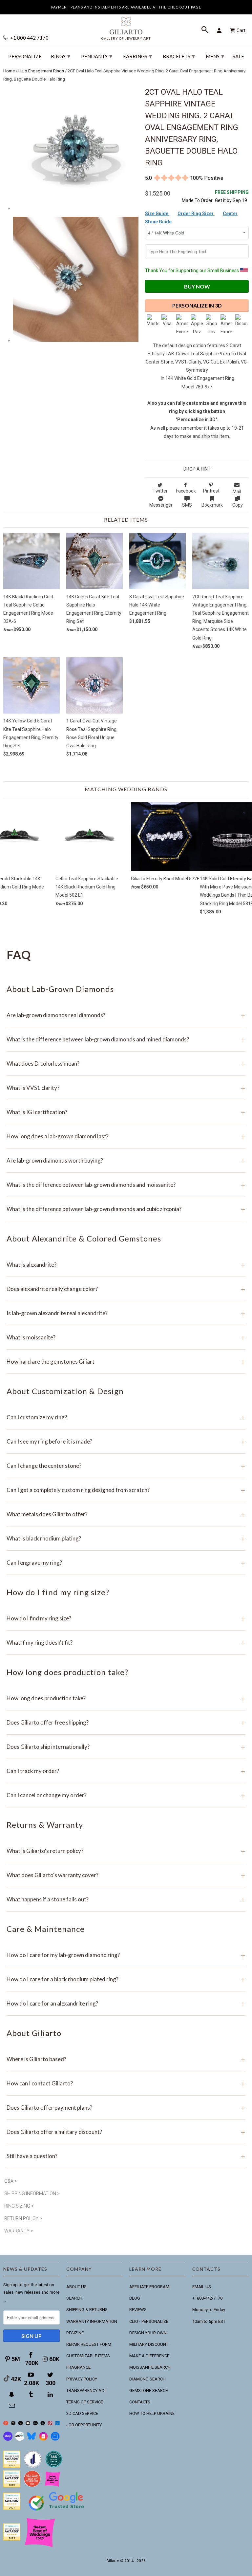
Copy (238, 505)
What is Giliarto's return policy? (126, 1851)
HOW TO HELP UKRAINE (152, 2413)
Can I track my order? (126, 1771)
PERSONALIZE (25, 56)
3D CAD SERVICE (82, 2413)
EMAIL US (202, 2287)
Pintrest (211, 491)
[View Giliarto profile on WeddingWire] (12, 2466)
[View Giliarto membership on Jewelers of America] (33, 2466)
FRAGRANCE (78, 2367)
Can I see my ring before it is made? (126, 1441)
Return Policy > (23, 2218)
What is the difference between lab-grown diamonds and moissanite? (126, 1185)
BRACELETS (179, 56)
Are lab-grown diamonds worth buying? (126, 1160)
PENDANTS (97, 56)
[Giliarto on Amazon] (43, 2424)
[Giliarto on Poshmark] (50, 2424)
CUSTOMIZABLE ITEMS (88, 2356)
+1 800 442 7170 (29, 38)
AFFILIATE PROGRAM (149, 2287)
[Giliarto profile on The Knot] (12, 2539)
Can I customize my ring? (126, 1417)
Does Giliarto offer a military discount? (126, 2132)
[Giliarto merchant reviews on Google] (57, 2511)
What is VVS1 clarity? (126, 1088)
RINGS (61, 56)
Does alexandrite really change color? (126, 1289)
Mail (237, 492)
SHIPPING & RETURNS (87, 2310)
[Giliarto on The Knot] (6, 2424)
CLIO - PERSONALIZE (149, 2321)
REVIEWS (138, 2310)
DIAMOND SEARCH (147, 2379)
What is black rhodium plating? (126, 1538)
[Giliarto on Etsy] (21, 2424)
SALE (238, 56)
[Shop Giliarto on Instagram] (43, 2439)
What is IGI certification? (126, 1112)
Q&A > (11, 2181)
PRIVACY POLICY (82, 2379)
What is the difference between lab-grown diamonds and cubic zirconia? (126, 1209)
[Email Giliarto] (12, 2406)
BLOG (135, 2298)
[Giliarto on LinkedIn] (51, 2394)
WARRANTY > (19, 2231)
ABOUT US (76, 2287)
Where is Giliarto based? (126, 2059)
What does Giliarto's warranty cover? (126, 1875)
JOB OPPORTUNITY (84, 2425)
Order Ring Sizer (196, 214)
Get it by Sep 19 (232, 196)
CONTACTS (140, 2402)
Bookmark (212, 505)
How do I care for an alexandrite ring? (126, 2003)
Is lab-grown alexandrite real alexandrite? (126, 1313)
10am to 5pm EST (209, 2321)
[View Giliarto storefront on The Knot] (32, 2486)
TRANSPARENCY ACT (86, 2390)
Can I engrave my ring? (126, 1563)
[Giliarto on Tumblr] (31, 2394)
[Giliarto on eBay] (35, 2424)
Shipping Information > (32, 2193)
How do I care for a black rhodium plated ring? (126, 1979)
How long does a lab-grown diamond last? (126, 1136)
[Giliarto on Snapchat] (12, 2394)
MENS (215, 56)
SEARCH (74, 2298)
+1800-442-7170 (207, 2298)
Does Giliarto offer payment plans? (126, 2108)
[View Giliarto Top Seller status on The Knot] (52, 2486)
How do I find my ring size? (126, 1618)
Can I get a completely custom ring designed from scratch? (126, 1490)
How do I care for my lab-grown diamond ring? (126, 1955)
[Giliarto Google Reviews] (28, 2424)
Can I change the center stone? (126, 1466)
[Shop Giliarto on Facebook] (55, 2439)
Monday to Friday (209, 2310)
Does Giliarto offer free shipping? (126, 1722)
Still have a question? (126, 2156)
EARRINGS (137, 56)
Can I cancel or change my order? (126, 1795)
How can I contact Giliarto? (126, 2083)
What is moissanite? (126, 1337)
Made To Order (197, 200)
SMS (187, 505)
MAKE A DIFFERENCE (149, 2356)
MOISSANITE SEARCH (150, 2367)
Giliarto (113, 2561)
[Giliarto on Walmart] (58, 2424)
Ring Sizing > (19, 2206)
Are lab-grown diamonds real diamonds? (126, 1015)
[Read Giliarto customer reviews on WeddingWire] (54, 2466)
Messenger (161, 505)
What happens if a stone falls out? (126, 1899)
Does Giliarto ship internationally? (126, 1747)
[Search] (205, 30)
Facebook (186, 491)
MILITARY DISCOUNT (149, 2344)
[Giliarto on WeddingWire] (13, 2424)
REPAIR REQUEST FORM (89, 2344)
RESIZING (75, 2333)
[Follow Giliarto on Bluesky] (31, 2439)
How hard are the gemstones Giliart (126, 1362)
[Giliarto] (126, 26)
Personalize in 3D (197, 305)
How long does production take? (126, 1698)
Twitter (160, 491)
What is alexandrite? (126, 1265)
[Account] (220, 30)
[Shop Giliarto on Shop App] (8, 2439)
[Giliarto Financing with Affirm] (20, 2439)
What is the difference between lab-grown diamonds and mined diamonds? (126, 1039)
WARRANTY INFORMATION (92, 2321)
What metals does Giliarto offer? (126, 1514)
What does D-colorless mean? (126, 1064)
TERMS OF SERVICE (85, 2402)
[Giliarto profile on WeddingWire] (12, 2508)
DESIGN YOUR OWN (148, 2333)
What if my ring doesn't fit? (126, 1643)
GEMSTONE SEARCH (149, 2390)
